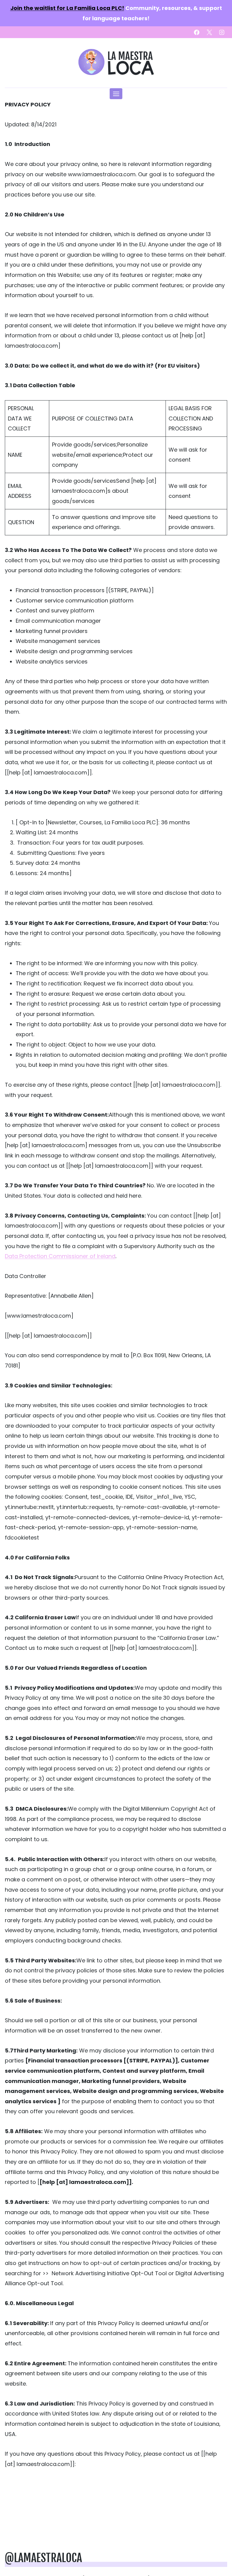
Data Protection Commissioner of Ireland (60, 1256)
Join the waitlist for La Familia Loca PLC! (67, 8)
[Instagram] (222, 32)
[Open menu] (116, 94)
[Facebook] (197, 32)
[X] (209, 32)
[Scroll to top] (217, 2552)
